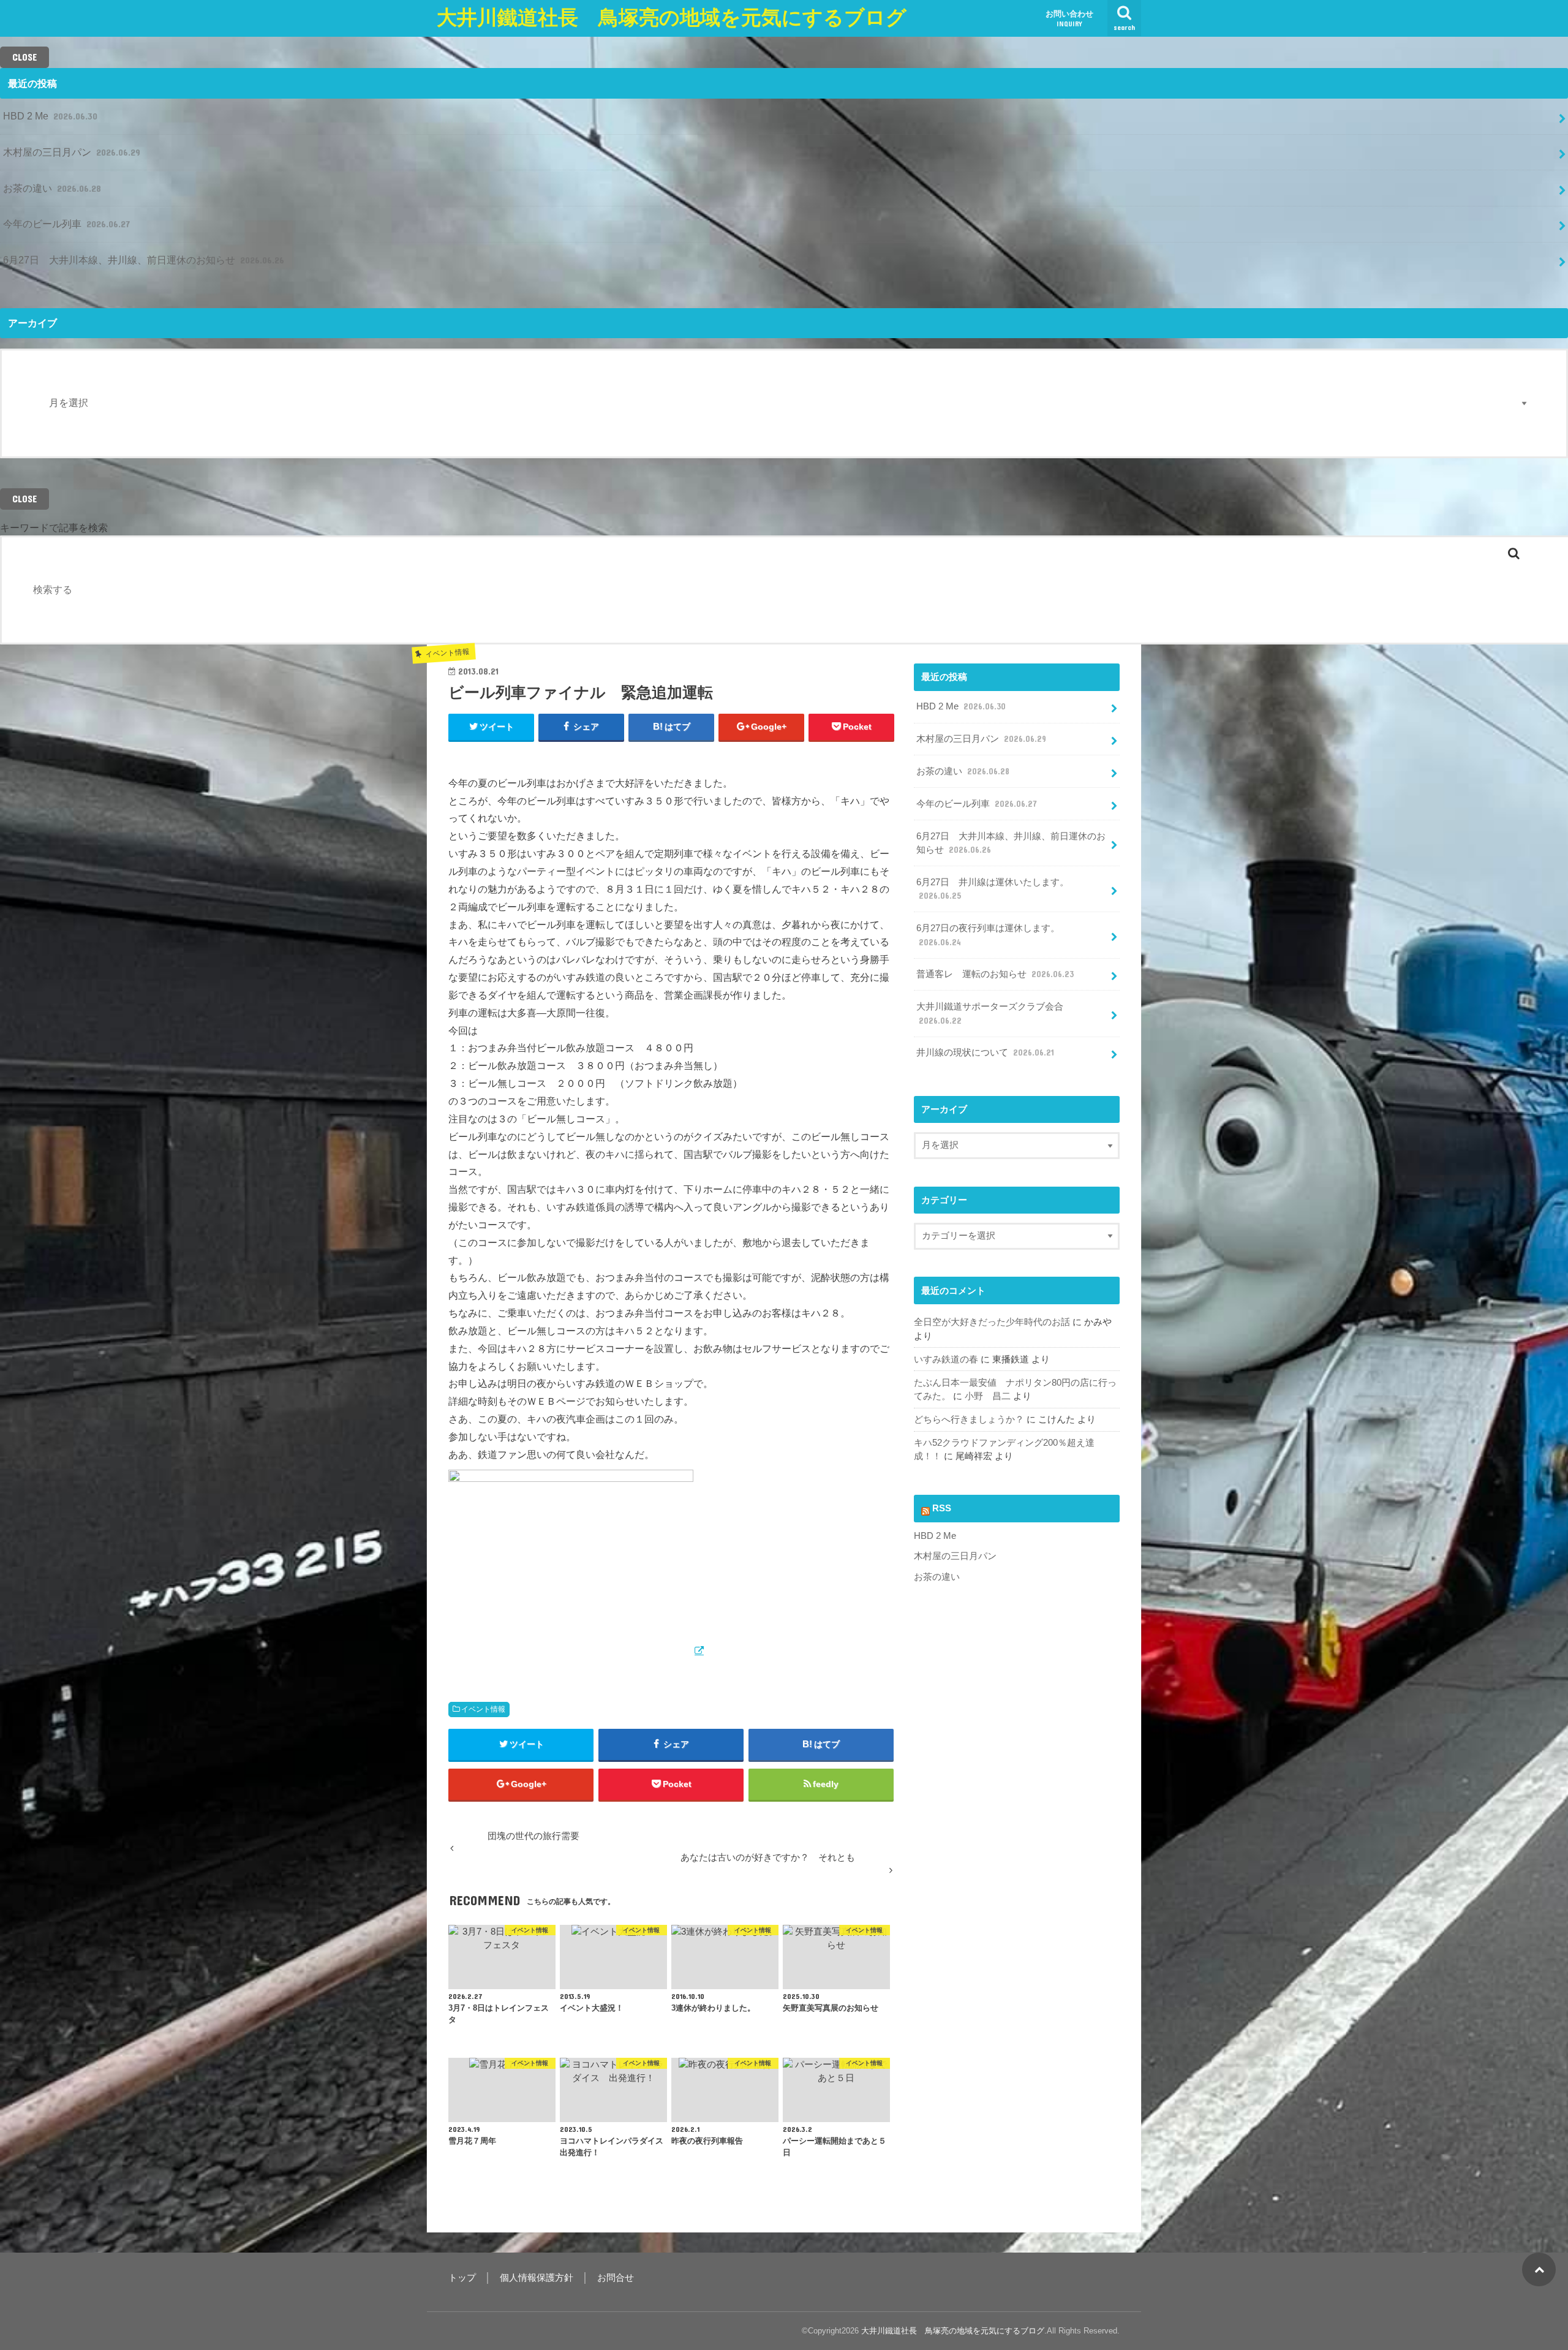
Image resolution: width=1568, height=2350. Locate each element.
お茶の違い (52, 188)
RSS (942, 1508)
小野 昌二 (988, 1396)
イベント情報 (483, 1709)
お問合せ (616, 2278)
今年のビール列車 (66, 224)
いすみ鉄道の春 (946, 1359)
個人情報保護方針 (537, 2278)
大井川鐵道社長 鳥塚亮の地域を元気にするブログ (672, 17)
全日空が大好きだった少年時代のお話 (992, 1322)
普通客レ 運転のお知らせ (995, 974)
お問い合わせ (1069, 18)
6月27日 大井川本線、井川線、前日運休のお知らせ (144, 260)
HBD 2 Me (50, 116)
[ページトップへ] (1539, 2269)
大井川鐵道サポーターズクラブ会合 (990, 1013)
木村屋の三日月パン (72, 152)
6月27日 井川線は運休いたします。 (993, 889)
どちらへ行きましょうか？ (969, 1419)
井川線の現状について (985, 1052)
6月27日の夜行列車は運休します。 (988, 935)
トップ (462, 2278)
